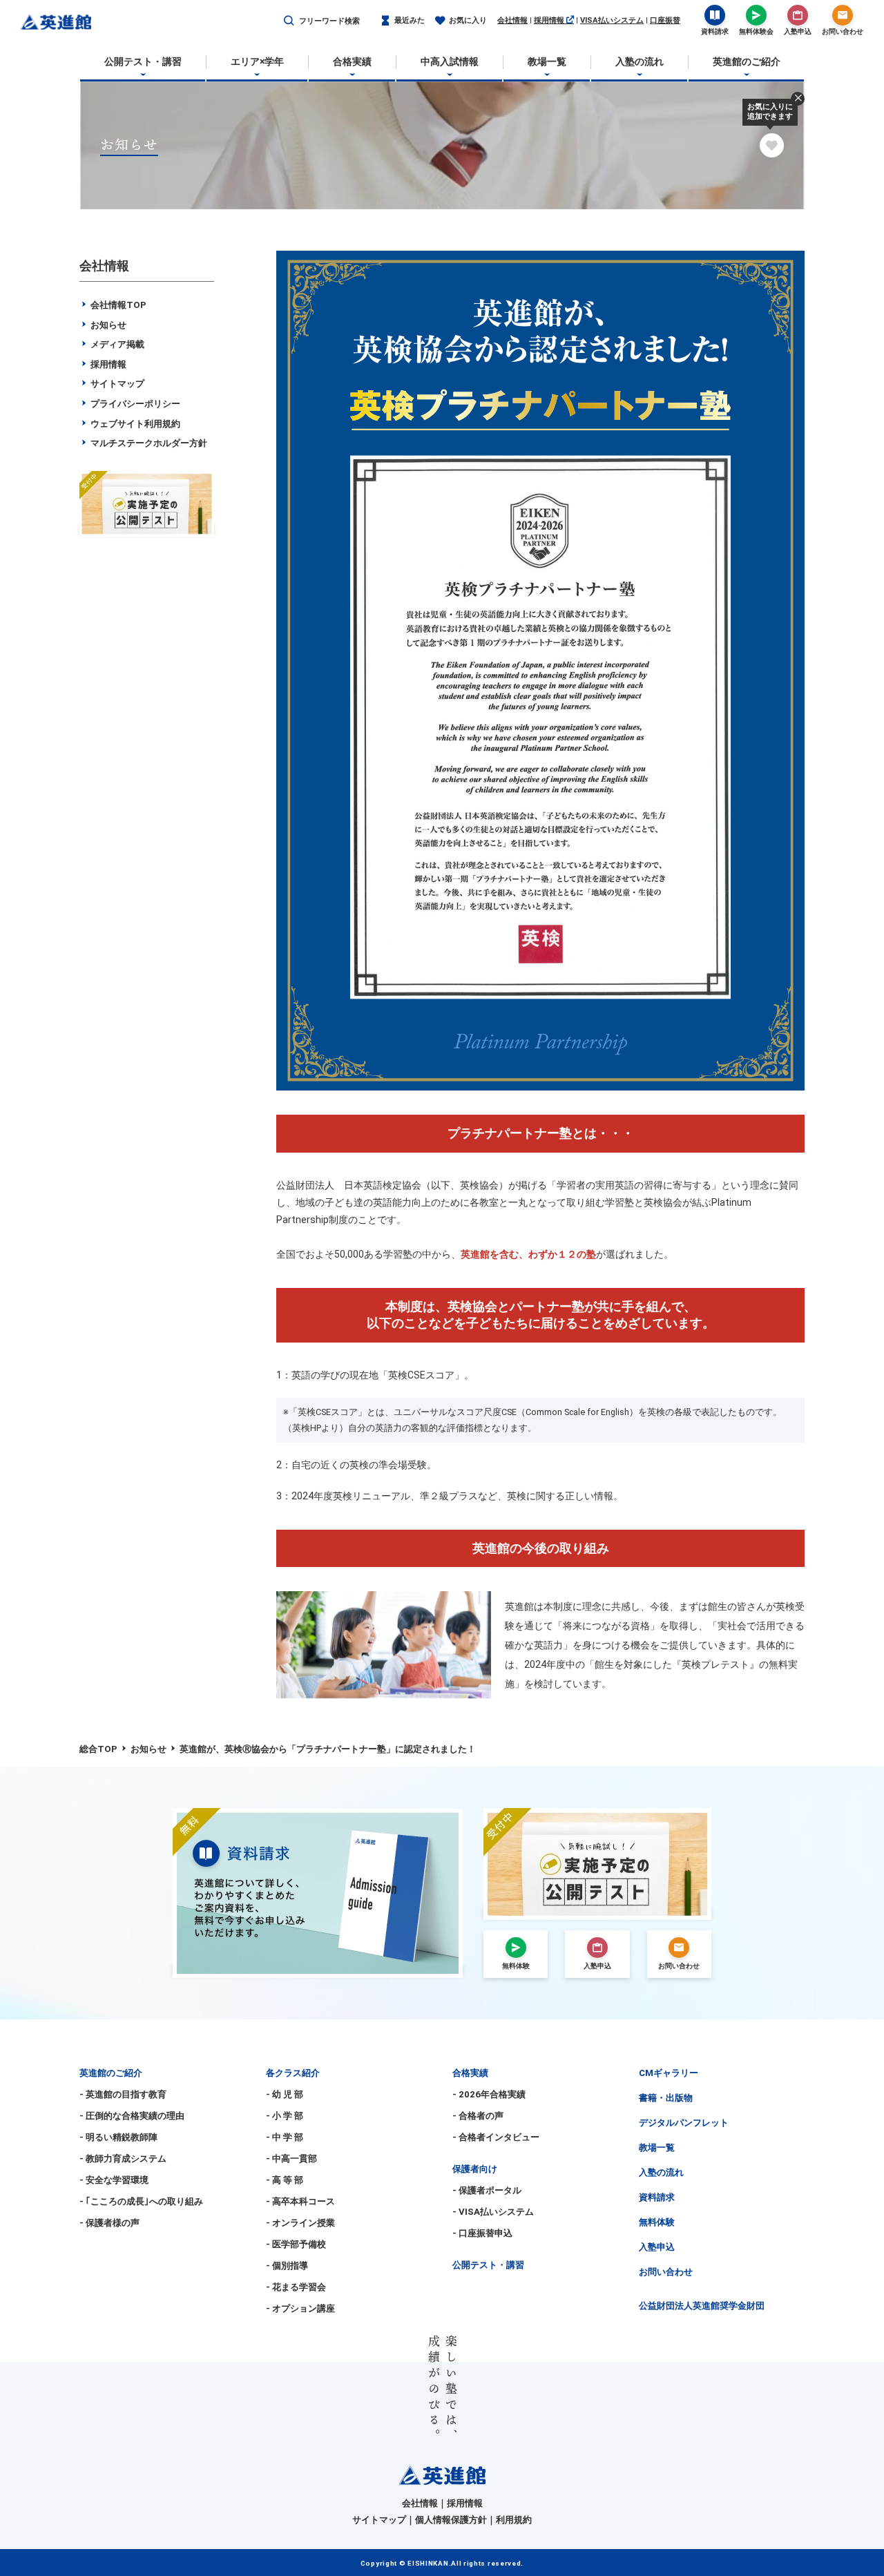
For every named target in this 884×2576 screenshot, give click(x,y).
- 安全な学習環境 (114, 2180)
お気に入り (468, 20)
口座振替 (665, 20)
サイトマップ (116, 384)
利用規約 (514, 2520)
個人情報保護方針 (451, 2520)
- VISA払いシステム (493, 2212)
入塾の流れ (661, 2172)
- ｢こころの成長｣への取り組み (141, 2201)
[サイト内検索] (289, 21)
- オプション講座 (300, 2308)
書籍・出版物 (666, 2098)
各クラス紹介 (293, 2073)
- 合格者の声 (478, 2116)
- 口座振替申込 (482, 2233)
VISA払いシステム (612, 20)
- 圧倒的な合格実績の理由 (132, 2116)
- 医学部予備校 (296, 2244)
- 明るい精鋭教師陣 (118, 2137)
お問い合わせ (666, 2272)
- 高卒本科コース (300, 2201)
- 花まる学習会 (296, 2287)
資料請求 (657, 2197)
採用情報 (550, 20)
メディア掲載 (116, 344)
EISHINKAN (428, 2563)
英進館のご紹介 (111, 2073)
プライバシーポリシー (134, 404)
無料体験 (657, 2222)
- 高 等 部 (285, 2180)
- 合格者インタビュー (496, 2137)
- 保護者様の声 (109, 2223)
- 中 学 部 (285, 2137)
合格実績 (470, 2073)
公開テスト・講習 (488, 2265)
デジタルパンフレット (684, 2123)
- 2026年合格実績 (489, 2094)
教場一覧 (657, 2147)
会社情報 (512, 20)
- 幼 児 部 (285, 2094)
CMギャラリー (669, 2073)
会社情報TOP (117, 305)
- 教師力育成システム (123, 2159)
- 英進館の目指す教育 (123, 2094)
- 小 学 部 (285, 2116)
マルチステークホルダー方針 (148, 443)
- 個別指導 (287, 2266)
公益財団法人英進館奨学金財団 (702, 2306)
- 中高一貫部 (291, 2159)
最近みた (410, 20)
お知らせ (107, 325)
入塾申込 (657, 2247)
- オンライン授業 (300, 2223)
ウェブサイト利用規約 (134, 424)
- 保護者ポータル (487, 2190)
